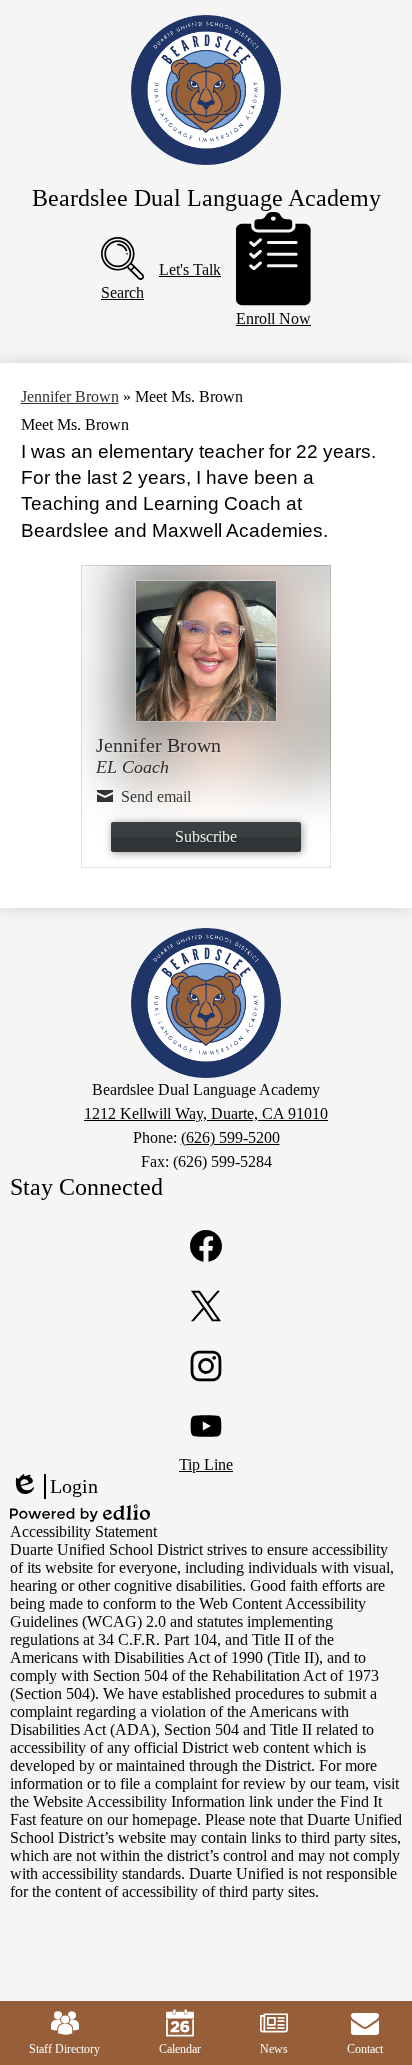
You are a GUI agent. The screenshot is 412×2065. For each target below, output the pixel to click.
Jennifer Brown (70, 396)
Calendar (180, 2049)
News (274, 2049)
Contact (365, 2049)
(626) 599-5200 (230, 1137)
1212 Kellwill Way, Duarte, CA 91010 (206, 1113)
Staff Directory (64, 2049)
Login (54, 1487)
